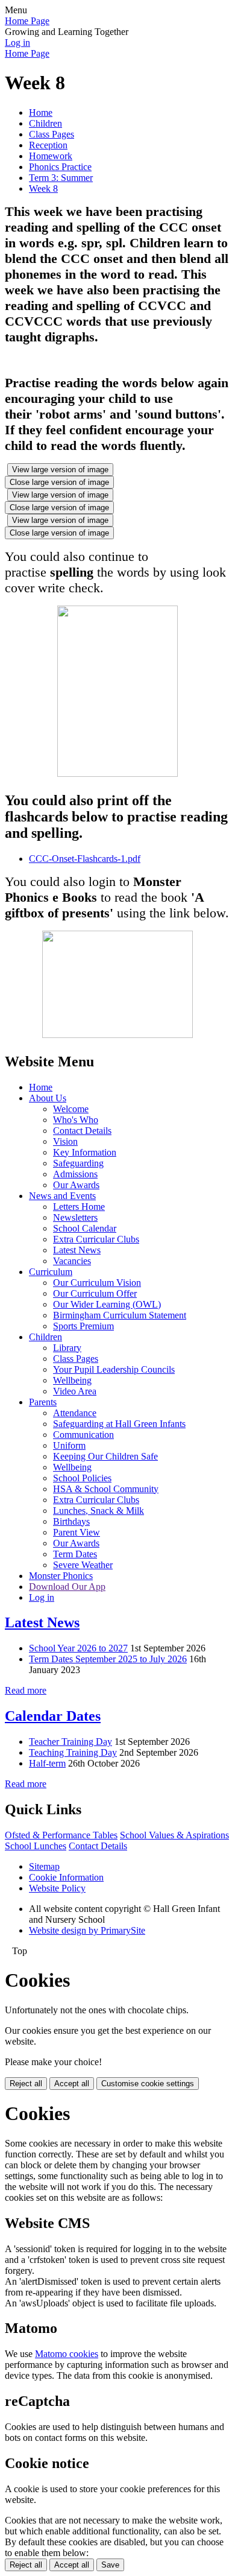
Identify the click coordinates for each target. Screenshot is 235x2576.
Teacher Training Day (70, 1742)
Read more (26, 1690)
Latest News (77, 1250)
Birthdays (71, 1521)
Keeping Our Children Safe (105, 1456)
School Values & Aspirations (174, 1835)
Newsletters (75, 1217)
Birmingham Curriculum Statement (120, 1315)
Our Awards (76, 1185)
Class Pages (52, 134)
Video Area (75, 1391)
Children (45, 123)
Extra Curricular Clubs (96, 1239)
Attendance (75, 1413)
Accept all (72, 2084)
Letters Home (79, 1207)
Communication (83, 1435)
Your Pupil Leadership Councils (114, 1369)
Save (110, 2565)
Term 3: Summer (61, 178)
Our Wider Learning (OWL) (107, 1304)
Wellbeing (72, 1380)
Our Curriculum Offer (95, 1293)
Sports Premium (83, 1326)
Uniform (69, 1445)
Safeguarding (78, 1163)
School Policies (82, 1478)
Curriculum (51, 1272)
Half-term (47, 1763)
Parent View (77, 1532)
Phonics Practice (60, 167)
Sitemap (44, 1866)
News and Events (62, 1196)
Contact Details (82, 1131)
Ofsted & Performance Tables (61, 1835)
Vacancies (72, 1261)
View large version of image (60, 470)
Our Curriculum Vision (97, 1283)
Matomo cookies (67, 2354)
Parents (43, 1402)
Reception (48, 145)
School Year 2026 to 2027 (78, 1648)
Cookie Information (66, 1877)
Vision (65, 1141)
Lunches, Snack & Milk (99, 1511)
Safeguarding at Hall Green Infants (119, 1424)
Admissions (75, 1174)
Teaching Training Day (73, 1752)
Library (67, 1348)
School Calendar (85, 1228)
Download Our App (67, 1587)
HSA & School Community (106, 1489)
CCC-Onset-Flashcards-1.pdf (85, 859)
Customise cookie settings (148, 2084)
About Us (48, 1098)
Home (41, 112)
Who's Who (76, 1120)
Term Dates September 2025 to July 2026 (108, 1659)
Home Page (27, 21)
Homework (51, 156)
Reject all (26, 2084)
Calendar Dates (53, 1716)
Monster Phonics (61, 1576)
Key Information (85, 1152)
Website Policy (57, 1888)
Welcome (71, 1109)
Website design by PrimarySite (87, 1930)
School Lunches (36, 1846)
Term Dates (75, 1554)
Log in (17, 43)
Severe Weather (83, 1565)
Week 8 (43, 188)
